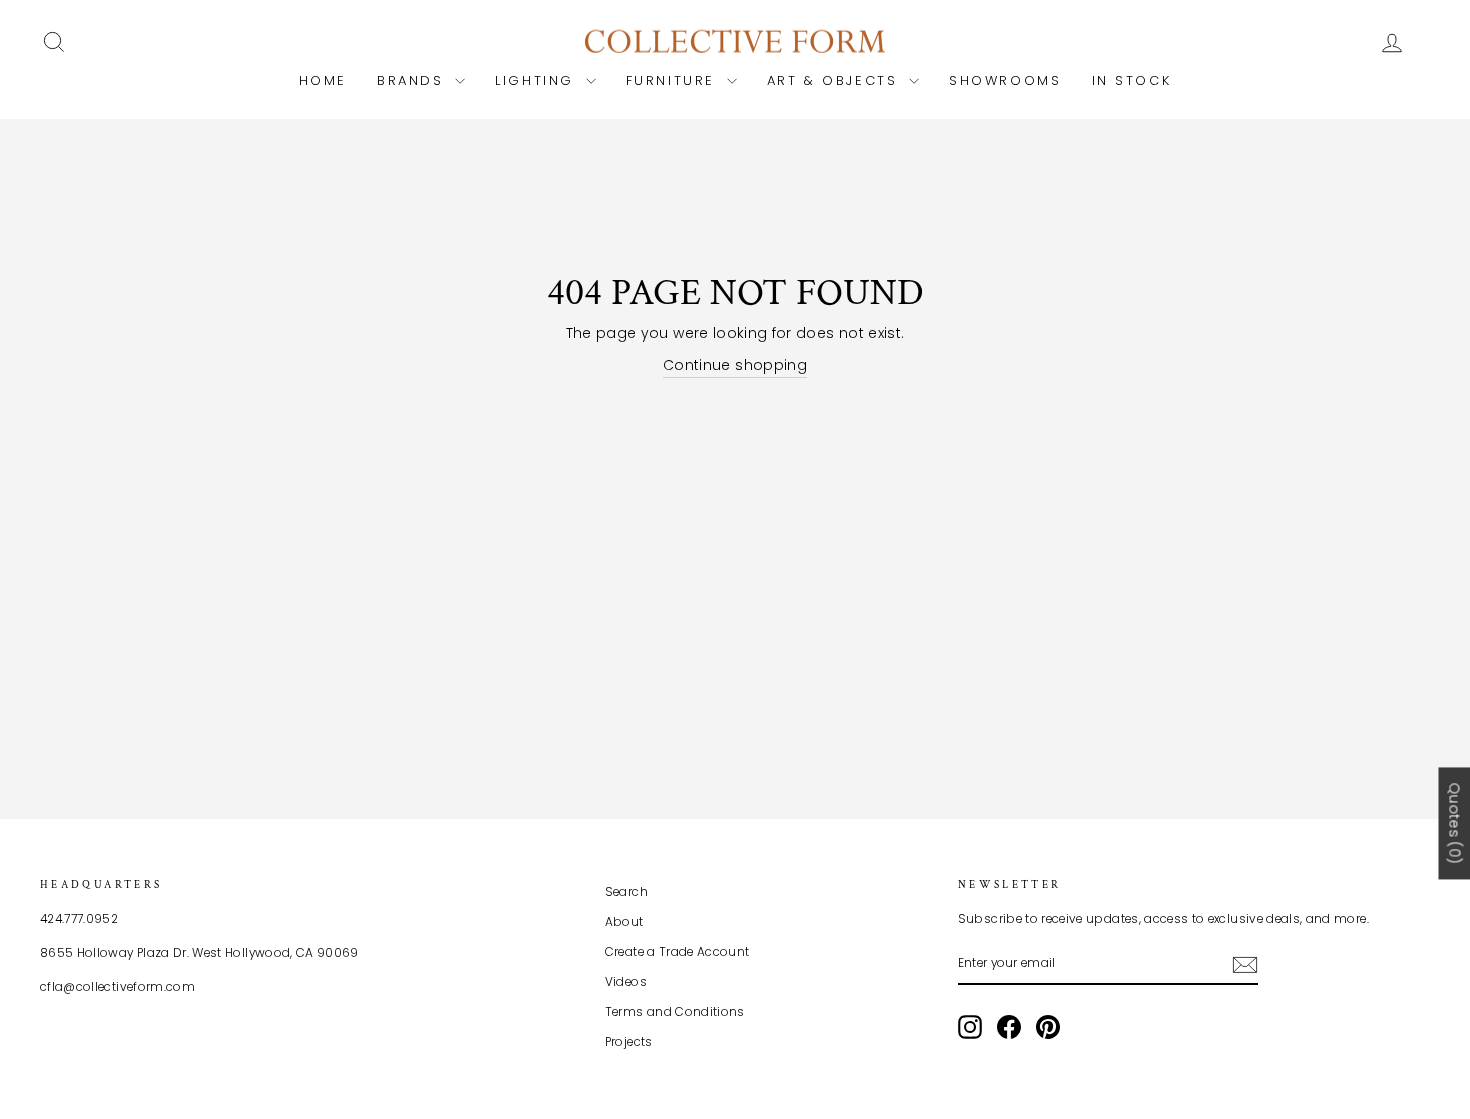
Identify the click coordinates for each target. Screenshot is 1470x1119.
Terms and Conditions (675, 1012)
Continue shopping (735, 365)
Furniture (674, 80)
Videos (626, 982)
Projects (629, 1042)
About (624, 922)
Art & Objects (835, 80)
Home (323, 80)
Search (626, 892)
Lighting (537, 80)
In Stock (1132, 80)
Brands (413, 80)
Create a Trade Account (677, 952)
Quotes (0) (1454, 823)
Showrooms (1005, 80)
